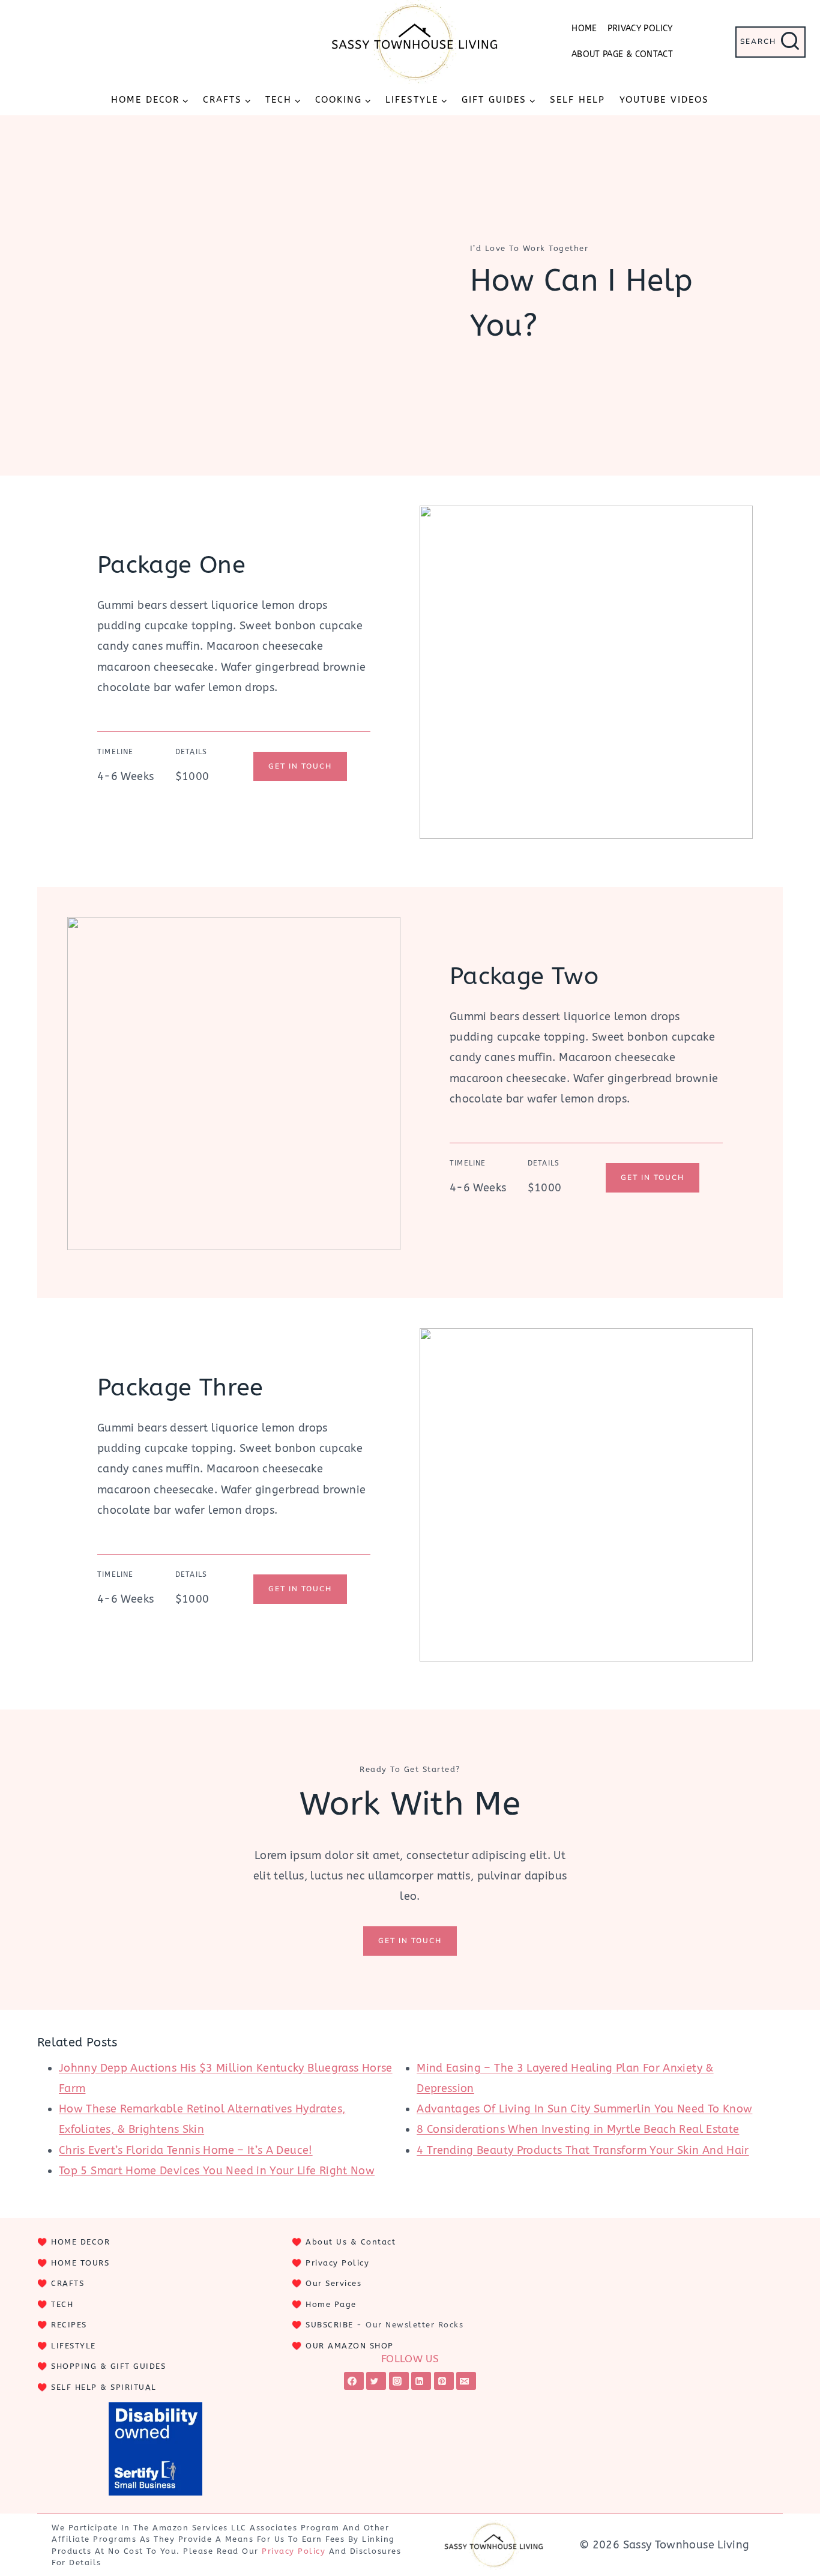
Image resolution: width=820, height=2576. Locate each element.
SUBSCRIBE (330, 2325)
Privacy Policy (640, 29)
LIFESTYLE (74, 2346)
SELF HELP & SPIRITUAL (104, 2387)
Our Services (333, 2283)
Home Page (331, 2304)
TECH (62, 2304)
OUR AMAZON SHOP (350, 2346)
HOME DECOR (80, 2242)
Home (584, 29)
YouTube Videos (664, 100)
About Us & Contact (351, 2242)
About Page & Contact (622, 54)
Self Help (577, 100)
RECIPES (69, 2325)
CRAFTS (68, 2283)
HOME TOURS (80, 2263)
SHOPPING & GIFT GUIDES (108, 2366)
